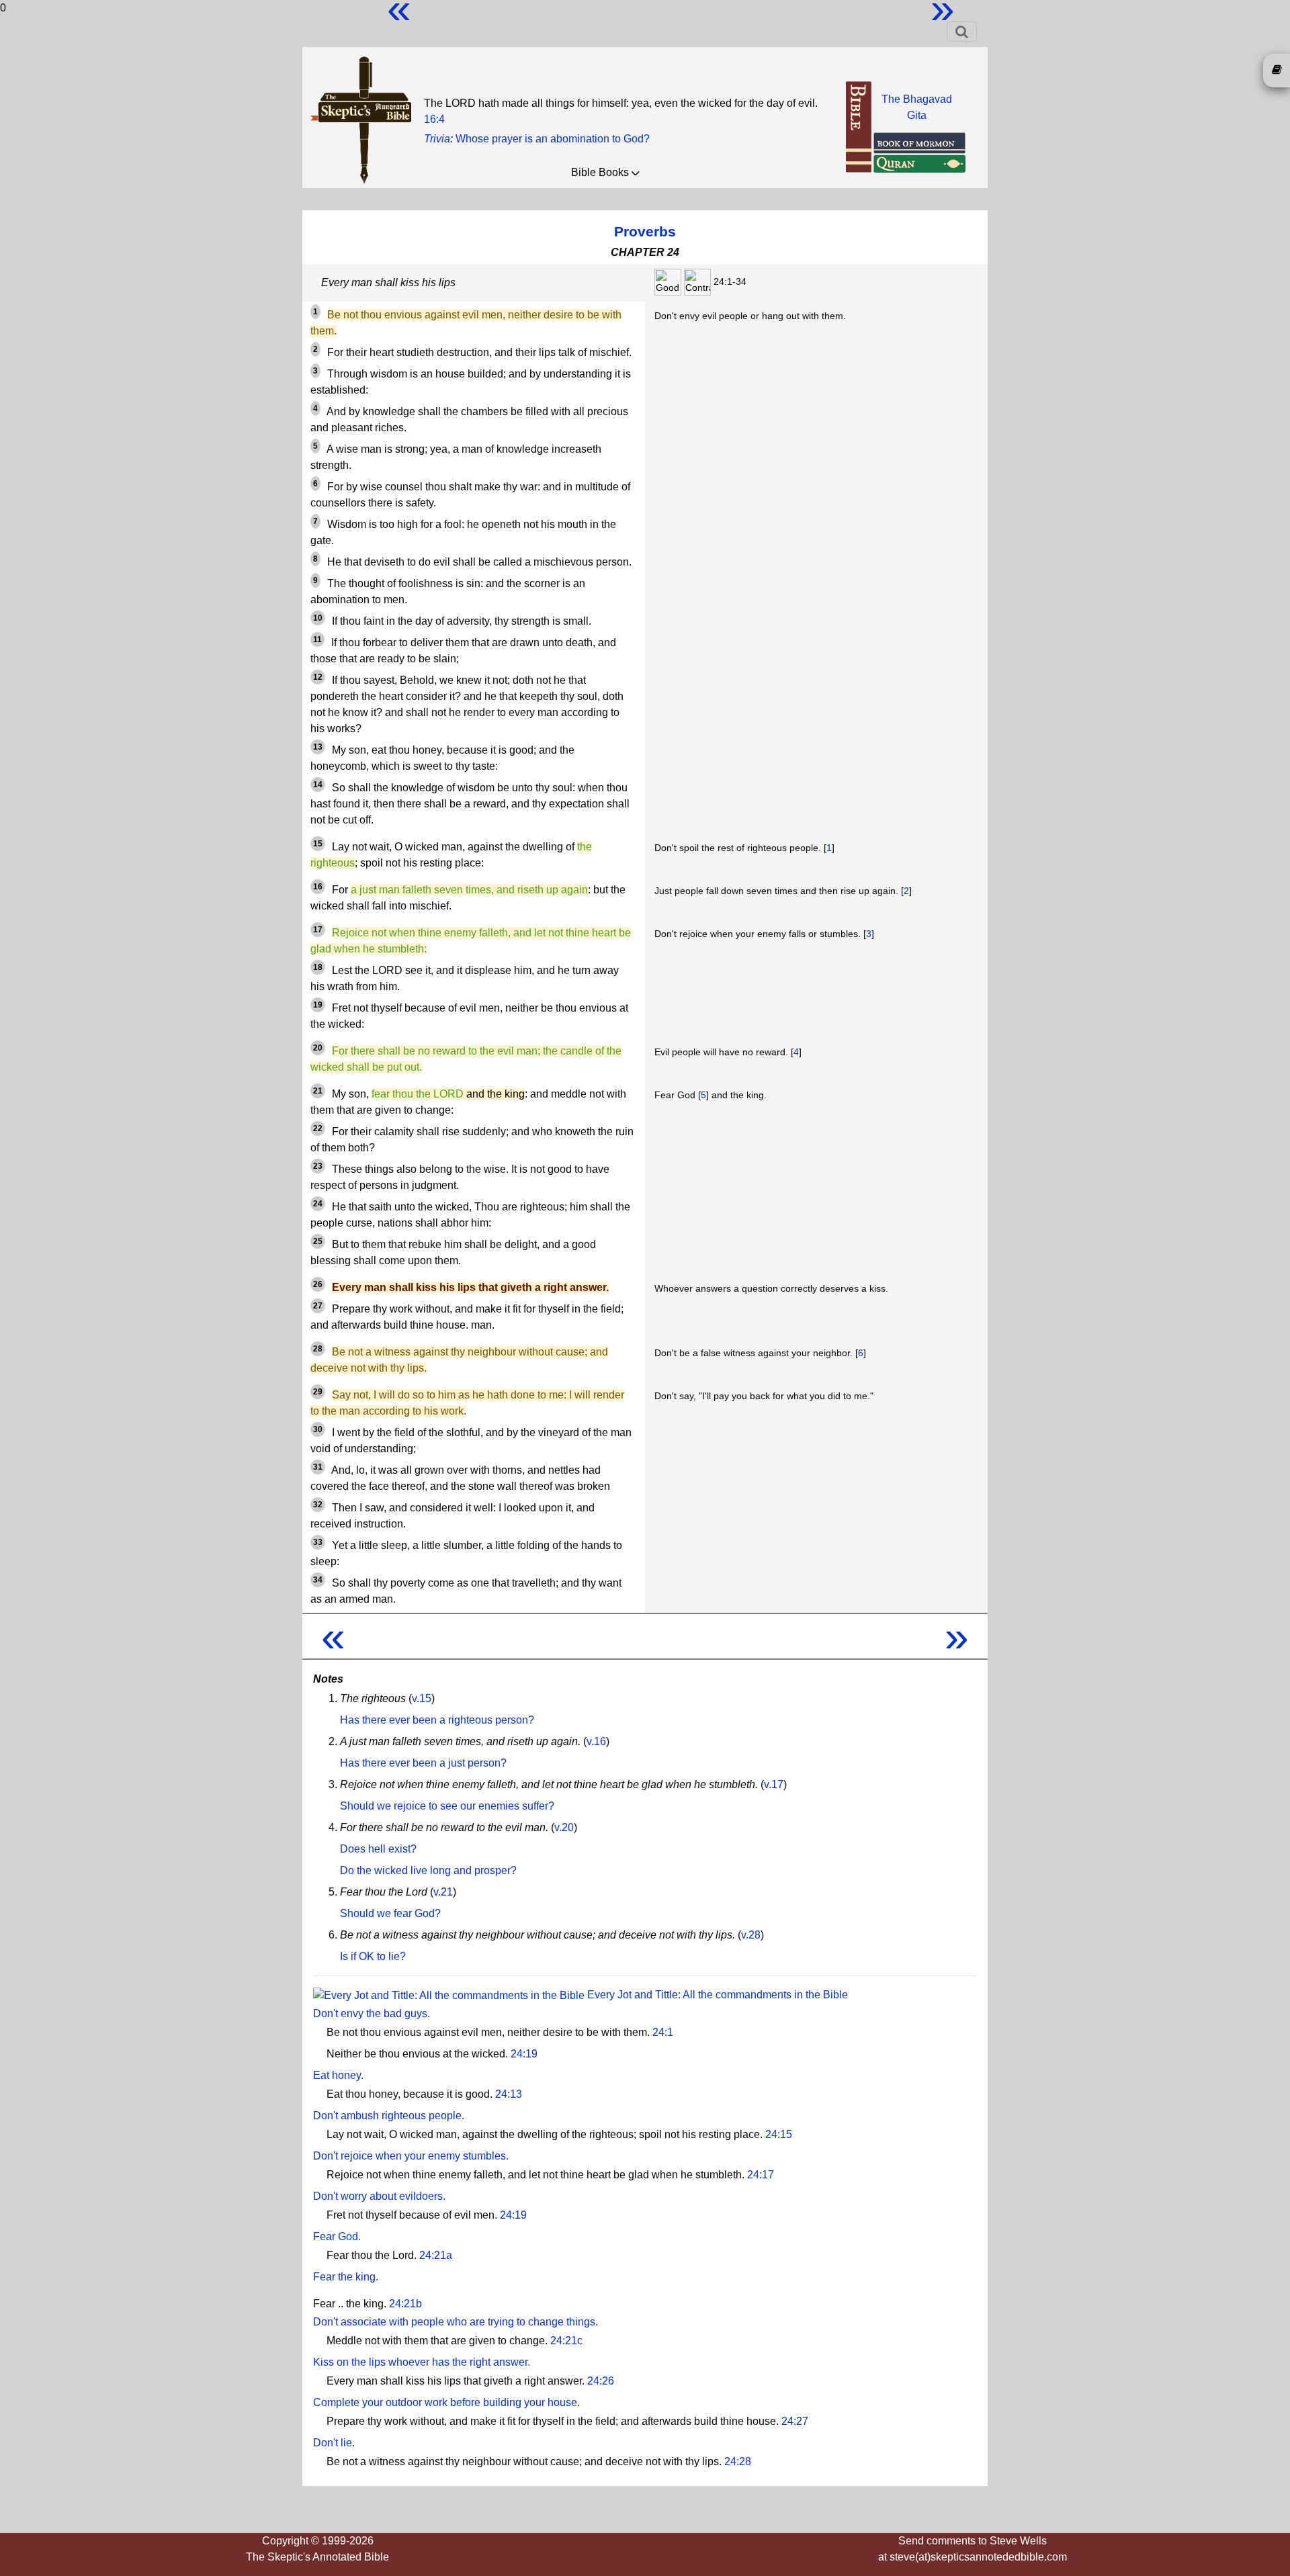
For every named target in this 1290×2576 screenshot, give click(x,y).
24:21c (566, 2341)
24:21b (405, 2304)
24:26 (601, 2381)
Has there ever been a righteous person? (437, 1720)
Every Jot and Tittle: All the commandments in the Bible (716, 1995)
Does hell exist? (378, 1849)
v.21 (443, 1892)
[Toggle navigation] (962, 32)
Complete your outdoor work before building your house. (446, 2402)
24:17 (761, 2175)
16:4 (434, 119)
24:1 (663, 2032)
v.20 (564, 1827)
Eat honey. (338, 2075)
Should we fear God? (390, 1913)
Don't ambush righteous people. (389, 2116)
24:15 (779, 2134)
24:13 (509, 2094)
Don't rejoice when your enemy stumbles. (411, 2156)
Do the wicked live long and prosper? (428, 1870)
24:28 (738, 2461)
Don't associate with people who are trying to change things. (456, 2322)
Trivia (437, 139)
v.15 (422, 1698)
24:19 (524, 2054)
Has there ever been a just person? (423, 1763)
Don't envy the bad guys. (372, 2013)
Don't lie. (334, 2443)
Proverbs (645, 231)
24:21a (436, 2255)
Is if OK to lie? (373, 1956)
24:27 (795, 2421)
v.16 (596, 1741)
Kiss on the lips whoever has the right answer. (422, 2362)
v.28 (751, 1935)
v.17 (774, 1784)
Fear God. (337, 2236)
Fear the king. (346, 2277)
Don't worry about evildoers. (379, 2196)
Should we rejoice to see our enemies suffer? (447, 1806)
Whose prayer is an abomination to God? (553, 139)
